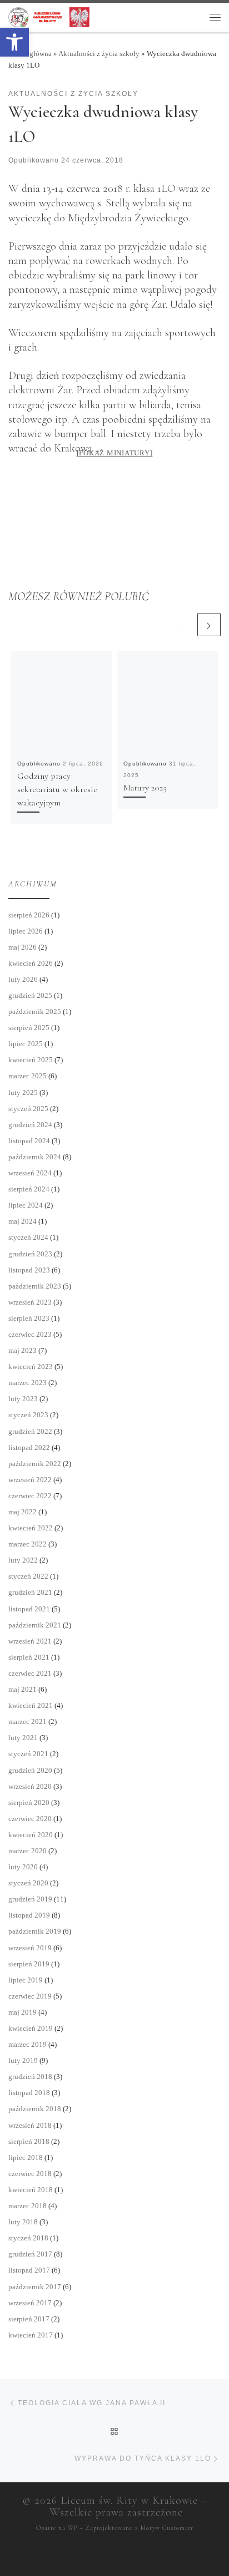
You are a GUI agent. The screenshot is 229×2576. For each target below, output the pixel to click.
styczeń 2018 (28, 2238)
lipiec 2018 (26, 2157)
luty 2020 (23, 1867)
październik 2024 (35, 1157)
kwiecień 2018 (31, 2190)
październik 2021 (35, 1625)
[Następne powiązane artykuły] (209, 625)
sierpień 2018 (29, 2141)
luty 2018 (23, 2222)
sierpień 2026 (29, 915)
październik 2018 (35, 2109)
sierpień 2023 (29, 1318)
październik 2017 (35, 2287)
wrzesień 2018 (30, 2125)
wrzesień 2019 (30, 1948)
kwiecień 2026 (31, 963)
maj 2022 (23, 1512)
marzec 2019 (28, 2044)
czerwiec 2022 (30, 1496)
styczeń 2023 (28, 1415)
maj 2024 (23, 1221)
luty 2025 (23, 1092)
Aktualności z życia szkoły (99, 54)
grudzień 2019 (30, 1899)
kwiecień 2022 (31, 1528)
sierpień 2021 (29, 1657)
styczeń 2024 (28, 1237)
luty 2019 (23, 2060)
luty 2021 (23, 1738)
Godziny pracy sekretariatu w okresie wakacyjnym (57, 789)
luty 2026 (23, 979)
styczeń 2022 (28, 1576)
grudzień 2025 (30, 995)
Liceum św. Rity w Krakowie (129, 2501)
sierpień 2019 (29, 1964)
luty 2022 (23, 1560)
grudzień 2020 (30, 1770)
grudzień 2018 (30, 2076)
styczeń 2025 (28, 1109)
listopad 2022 (29, 1447)
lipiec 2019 (26, 1980)
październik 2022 (35, 1464)
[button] (14, 42)
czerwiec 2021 (30, 1673)
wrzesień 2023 (30, 1302)
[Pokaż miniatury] (115, 453)
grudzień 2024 (30, 1125)
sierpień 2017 (29, 2319)
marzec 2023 (28, 1383)
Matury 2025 (145, 788)
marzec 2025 (28, 1076)
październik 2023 (35, 1286)
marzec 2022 (28, 1544)
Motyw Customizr (167, 2528)
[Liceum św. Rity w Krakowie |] (49, 16)
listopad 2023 (29, 1270)
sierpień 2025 (29, 1028)
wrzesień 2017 (30, 2303)
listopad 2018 (29, 2093)
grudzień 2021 (30, 1592)
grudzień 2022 (30, 1431)
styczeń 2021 (28, 1754)
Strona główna (30, 54)
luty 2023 (23, 1399)
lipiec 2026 (26, 931)
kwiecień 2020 (31, 1835)
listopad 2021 (29, 1609)
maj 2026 (23, 947)
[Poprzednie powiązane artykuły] (183, 625)
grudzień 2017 (30, 2254)
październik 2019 (35, 1931)
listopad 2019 (29, 1915)
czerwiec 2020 (30, 1819)
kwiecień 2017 (31, 2335)
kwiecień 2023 (31, 1366)
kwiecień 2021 (31, 1705)
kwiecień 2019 (31, 2028)
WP (73, 2528)
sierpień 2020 (29, 1802)
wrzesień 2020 (30, 1786)
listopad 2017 (29, 2270)
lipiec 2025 (26, 1044)
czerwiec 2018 (30, 2174)
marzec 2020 (28, 1851)
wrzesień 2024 (30, 1173)
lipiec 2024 (26, 1205)
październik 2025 (35, 1011)
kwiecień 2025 (31, 1060)
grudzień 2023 (30, 1254)
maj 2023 (23, 1350)
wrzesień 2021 (30, 1641)
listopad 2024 (29, 1141)
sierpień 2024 (29, 1189)
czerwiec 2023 (30, 1334)
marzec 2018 (28, 2206)
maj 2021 (23, 1689)
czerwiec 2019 (30, 1996)
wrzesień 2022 (30, 1480)
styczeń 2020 (28, 1883)
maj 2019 (23, 2012)
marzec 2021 (28, 1721)
